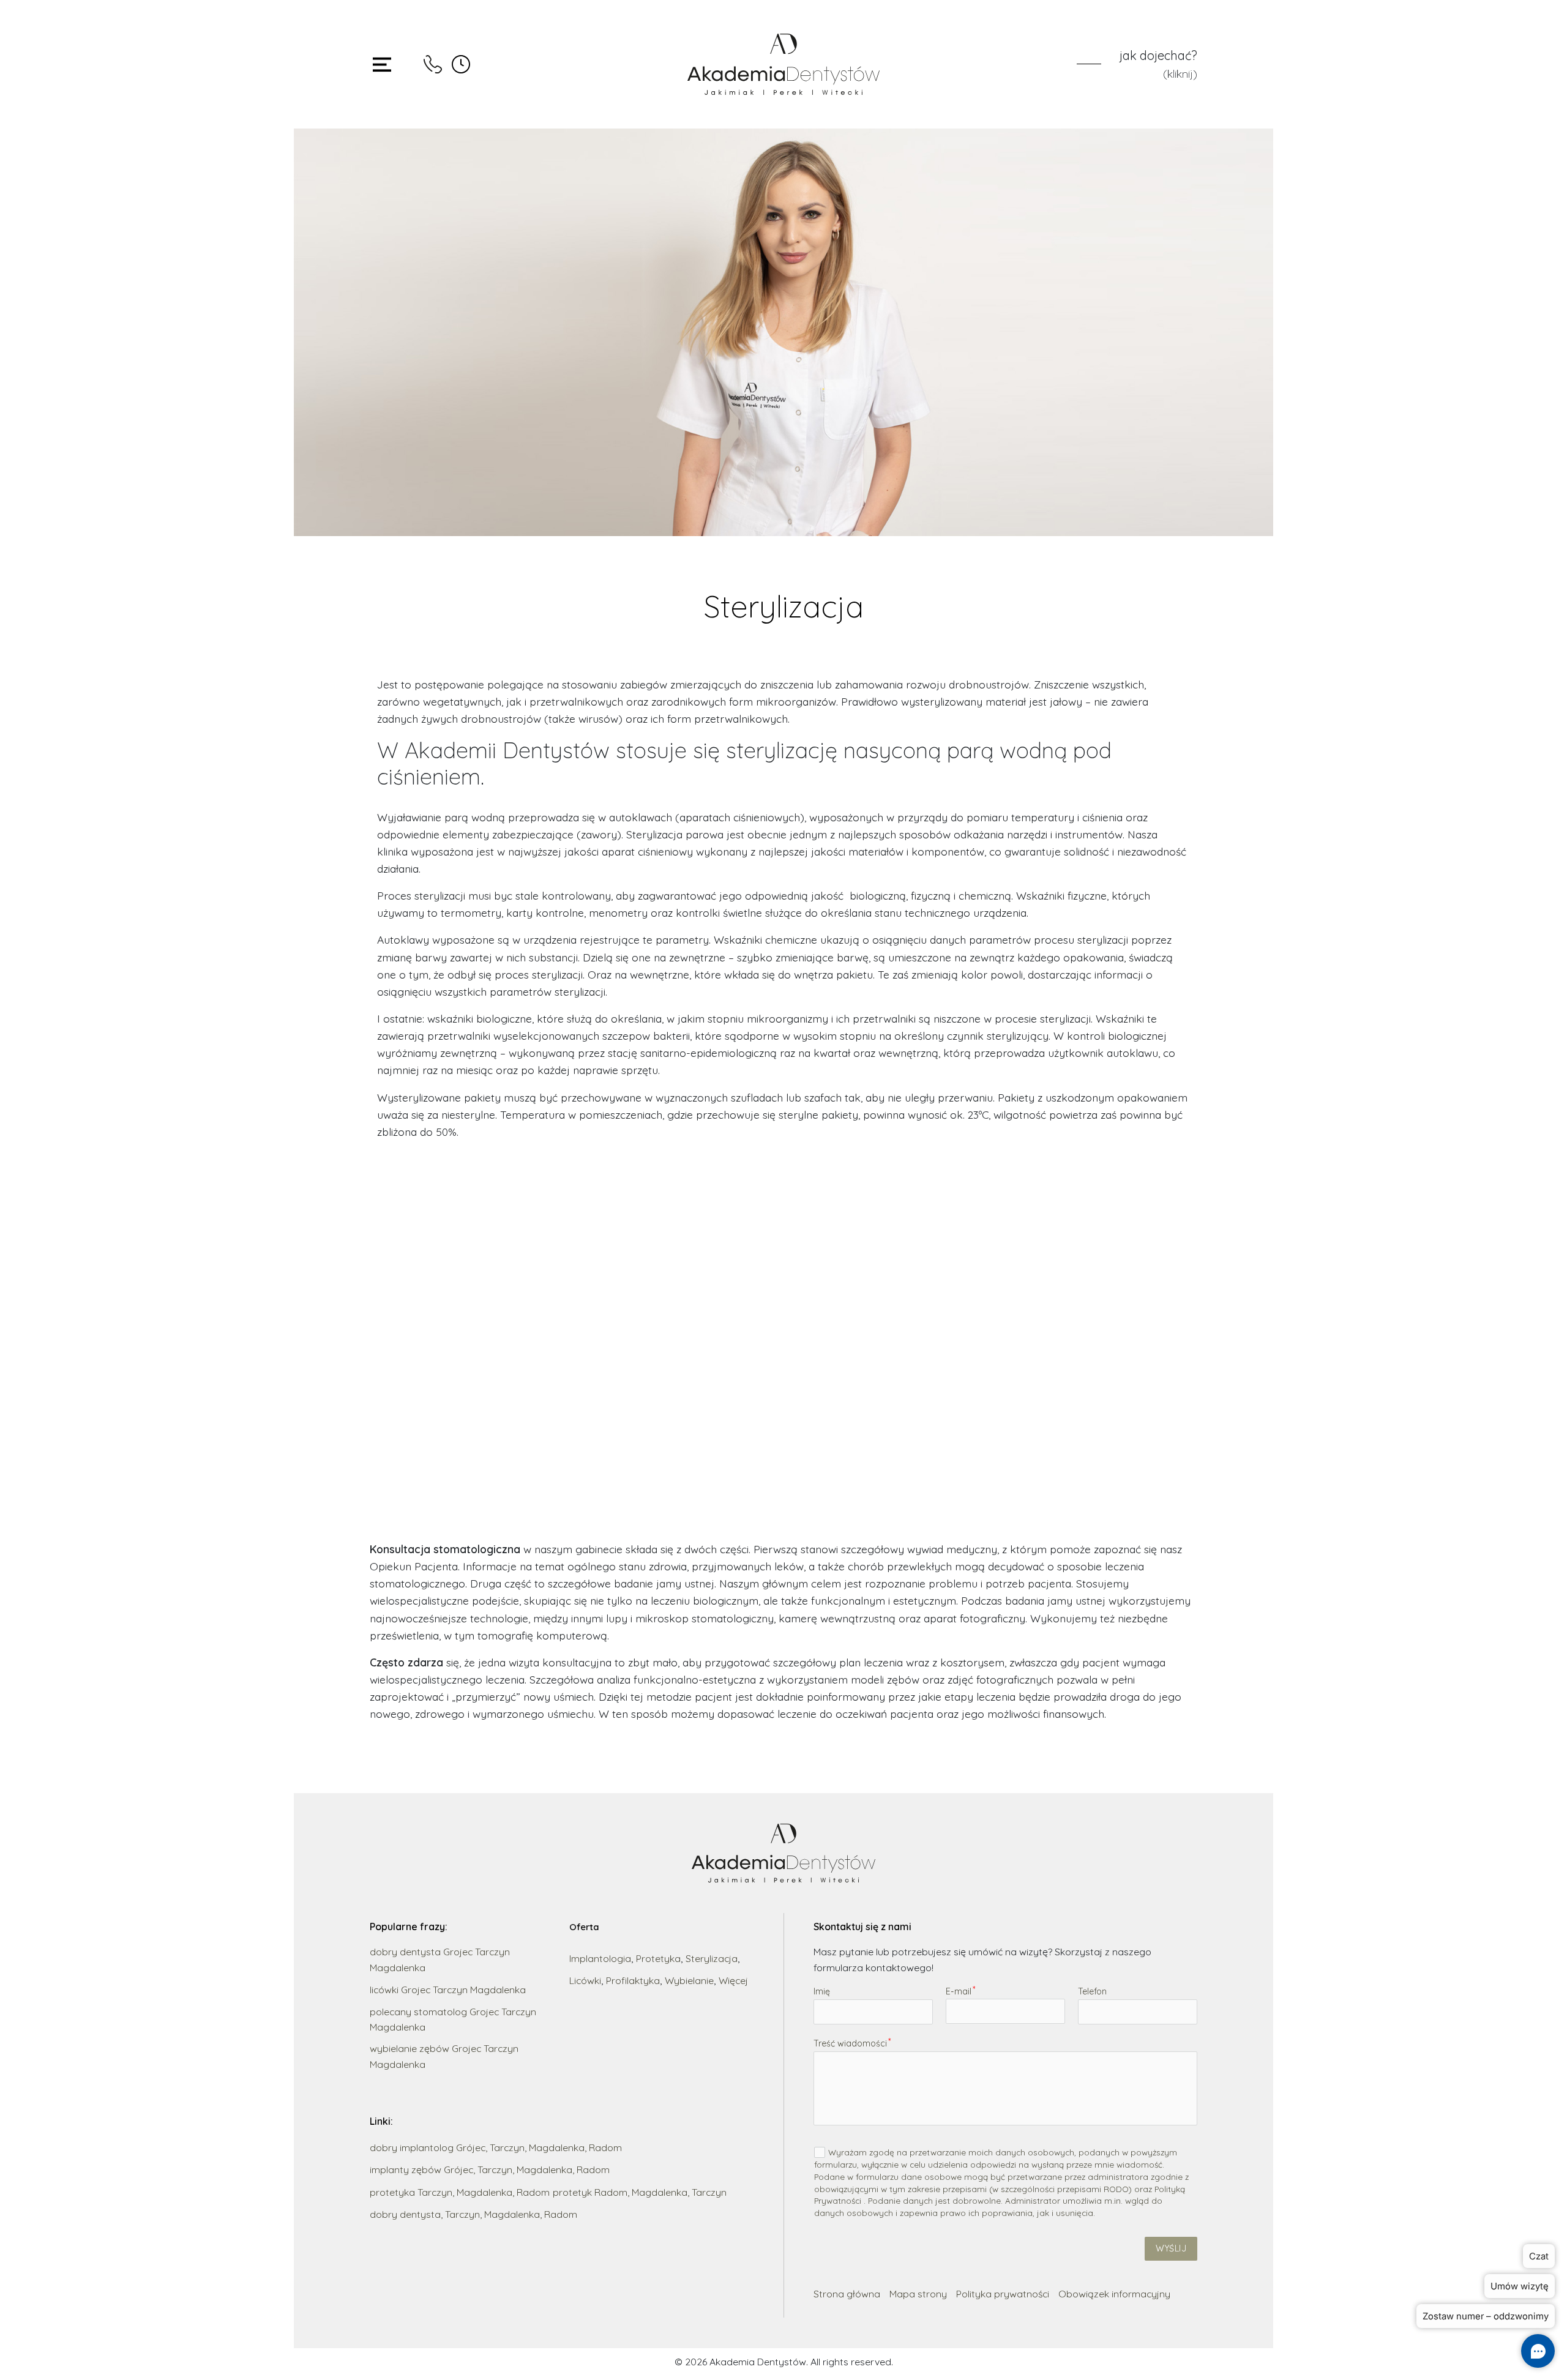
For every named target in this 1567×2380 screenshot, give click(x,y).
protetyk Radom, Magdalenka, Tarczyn (640, 2192)
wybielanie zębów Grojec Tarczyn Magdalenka (444, 2056)
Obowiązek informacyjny (1114, 2294)
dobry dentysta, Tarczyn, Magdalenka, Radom (473, 2214)
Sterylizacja (712, 1958)
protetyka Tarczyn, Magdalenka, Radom (460, 2192)
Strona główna (847, 2294)
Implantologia (600, 1958)
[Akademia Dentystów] (784, 64)
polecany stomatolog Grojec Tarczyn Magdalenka (453, 2019)
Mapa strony (918, 2294)
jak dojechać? (1158, 55)
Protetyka (658, 1958)
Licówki (585, 1980)
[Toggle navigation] (382, 65)
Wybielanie (689, 1980)
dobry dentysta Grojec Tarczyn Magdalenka (440, 1959)
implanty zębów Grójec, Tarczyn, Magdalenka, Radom (490, 2169)
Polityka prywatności (1003, 2294)
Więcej (733, 1980)
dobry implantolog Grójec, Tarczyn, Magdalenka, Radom (496, 2147)
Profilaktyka (633, 1980)
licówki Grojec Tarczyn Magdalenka (448, 1990)
